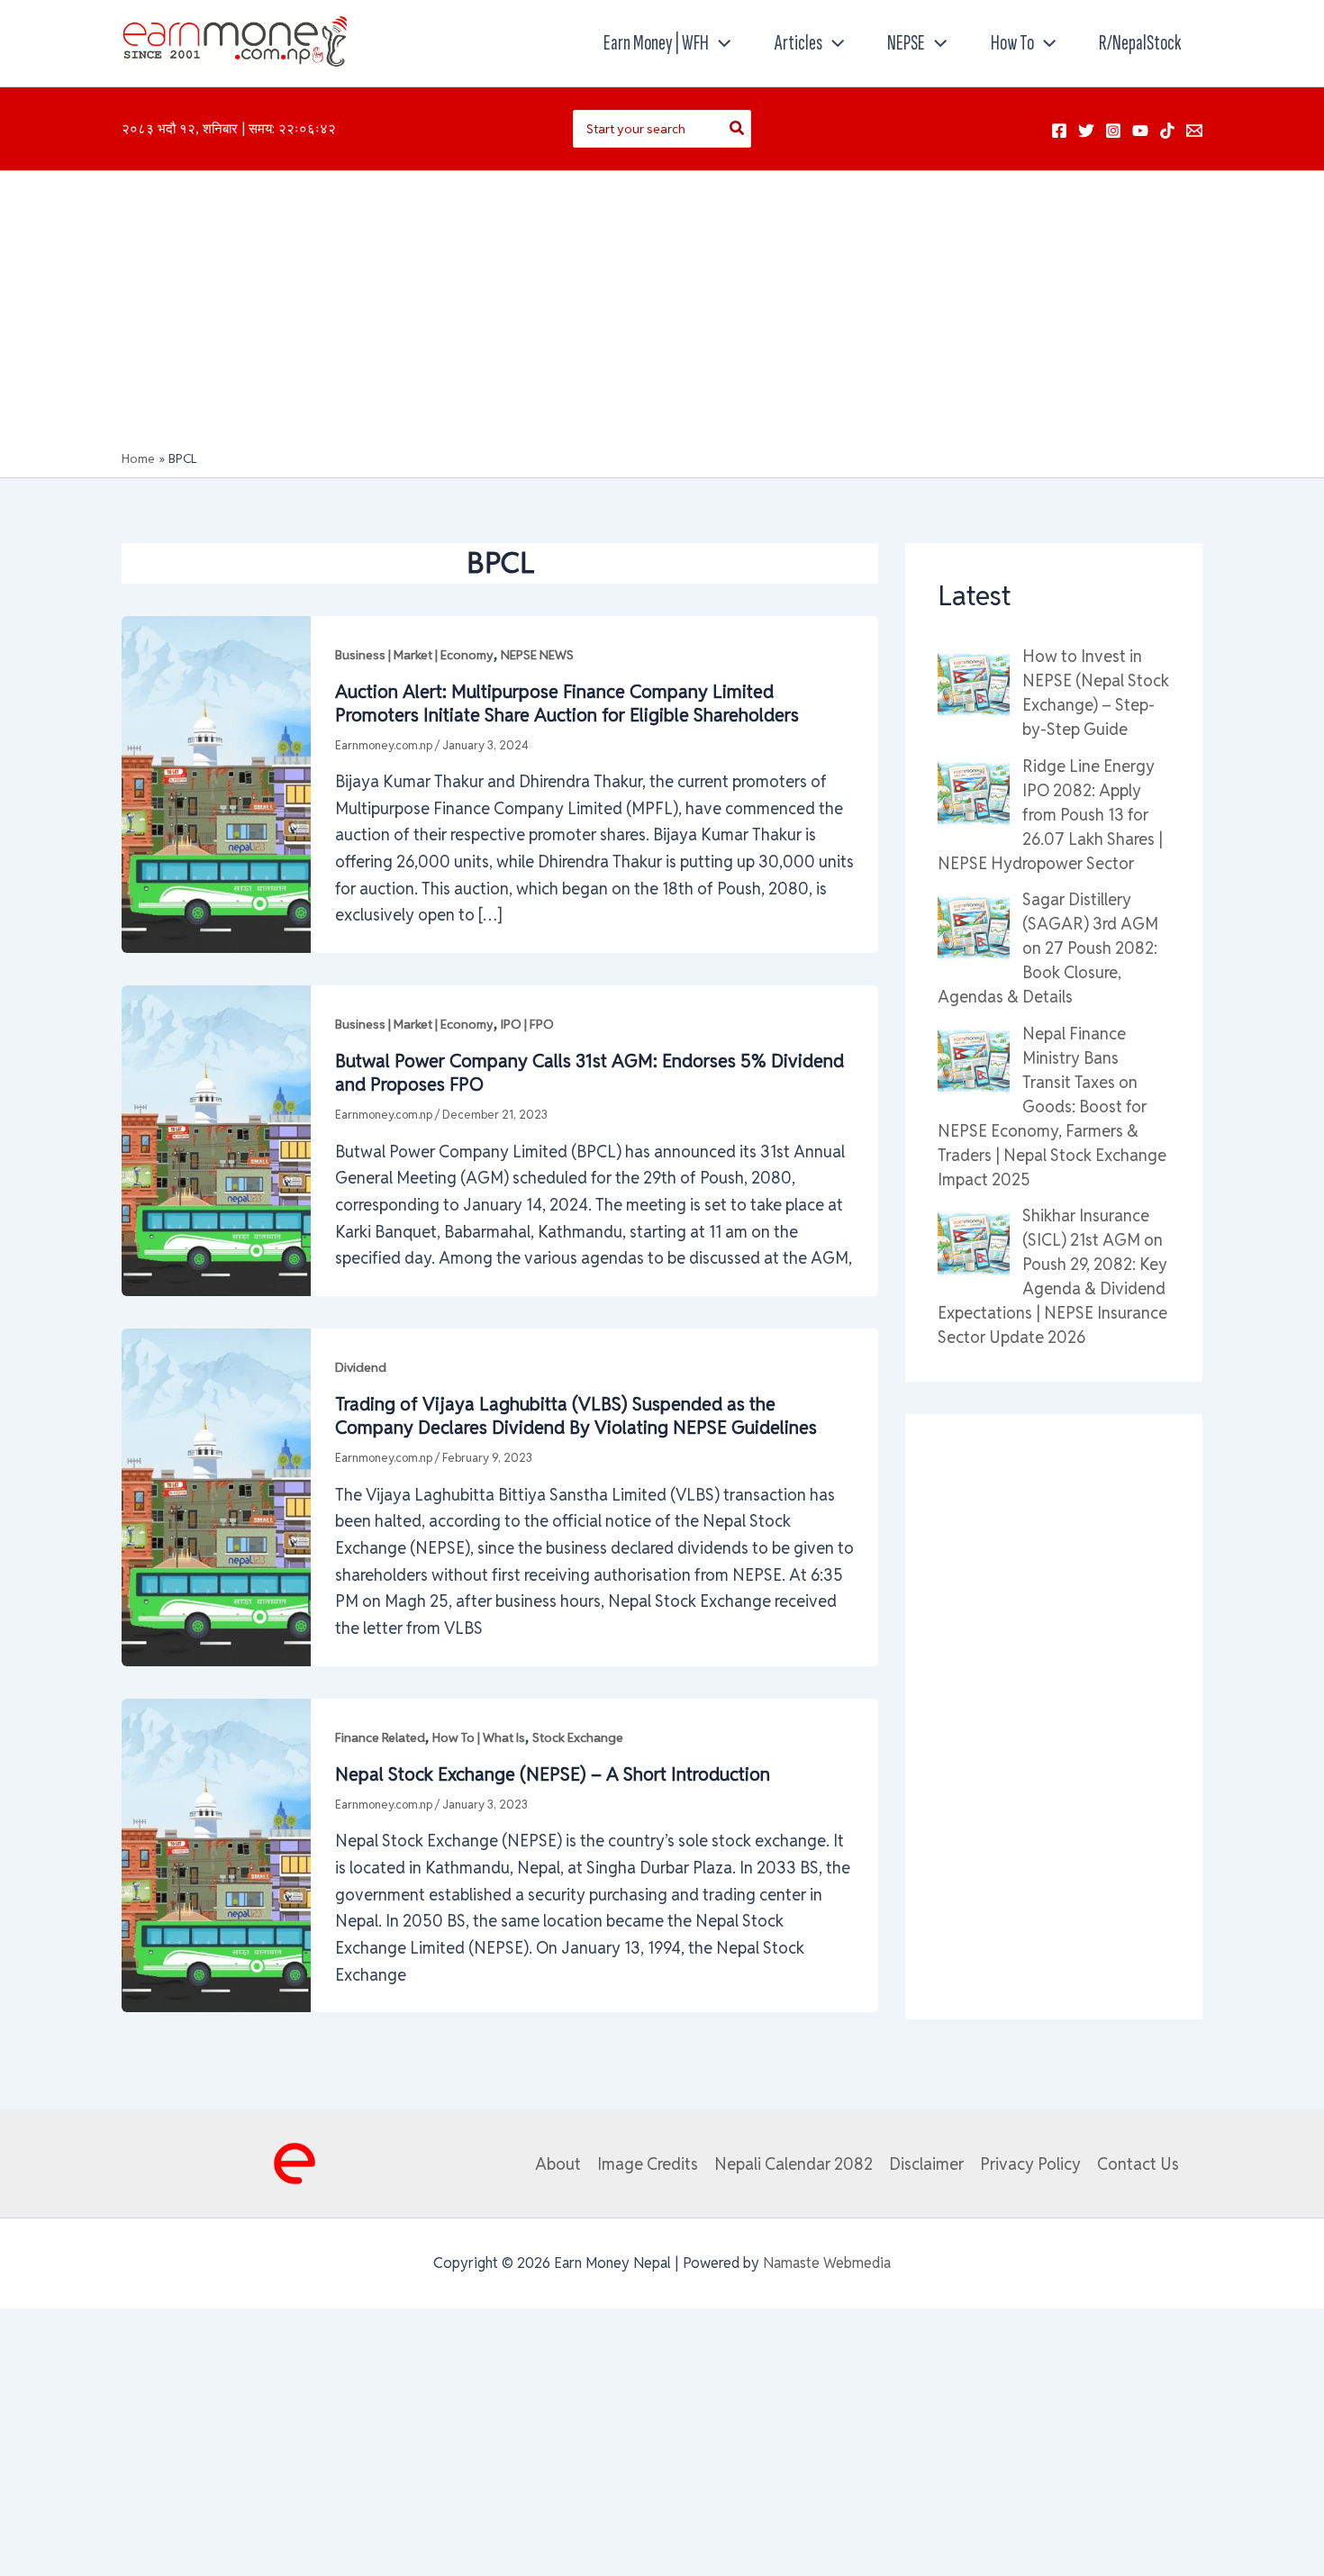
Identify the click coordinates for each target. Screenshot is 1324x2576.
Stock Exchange (578, 1737)
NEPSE (906, 43)
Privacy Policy (1030, 2164)
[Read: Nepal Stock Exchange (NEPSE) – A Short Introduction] (216, 1854)
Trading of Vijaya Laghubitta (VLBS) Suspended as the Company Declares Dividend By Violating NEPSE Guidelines (576, 1416)
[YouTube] (1140, 131)
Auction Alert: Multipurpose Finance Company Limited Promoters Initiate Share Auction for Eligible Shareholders (567, 703)
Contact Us (1138, 2164)
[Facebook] (1059, 131)
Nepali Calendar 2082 (793, 2164)
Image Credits (648, 2164)
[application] (720, 43)
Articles (798, 43)
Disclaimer (926, 2164)
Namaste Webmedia (827, 2263)
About (558, 2164)
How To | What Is (479, 1737)
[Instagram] (1113, 131)
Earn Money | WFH (656, 43)
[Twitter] (1086, 131)
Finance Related (380, 1737)
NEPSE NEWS (537, 655)
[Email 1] (1194, 131)
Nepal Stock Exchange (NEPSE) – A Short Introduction (553, 1774)
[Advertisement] (662, 315)
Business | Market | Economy (414, 655)
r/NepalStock (1140, 43)
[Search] (738, 129)
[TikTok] (1167, 131)
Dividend (361, 1367)
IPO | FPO (527, 1024)
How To (1012, 43)
